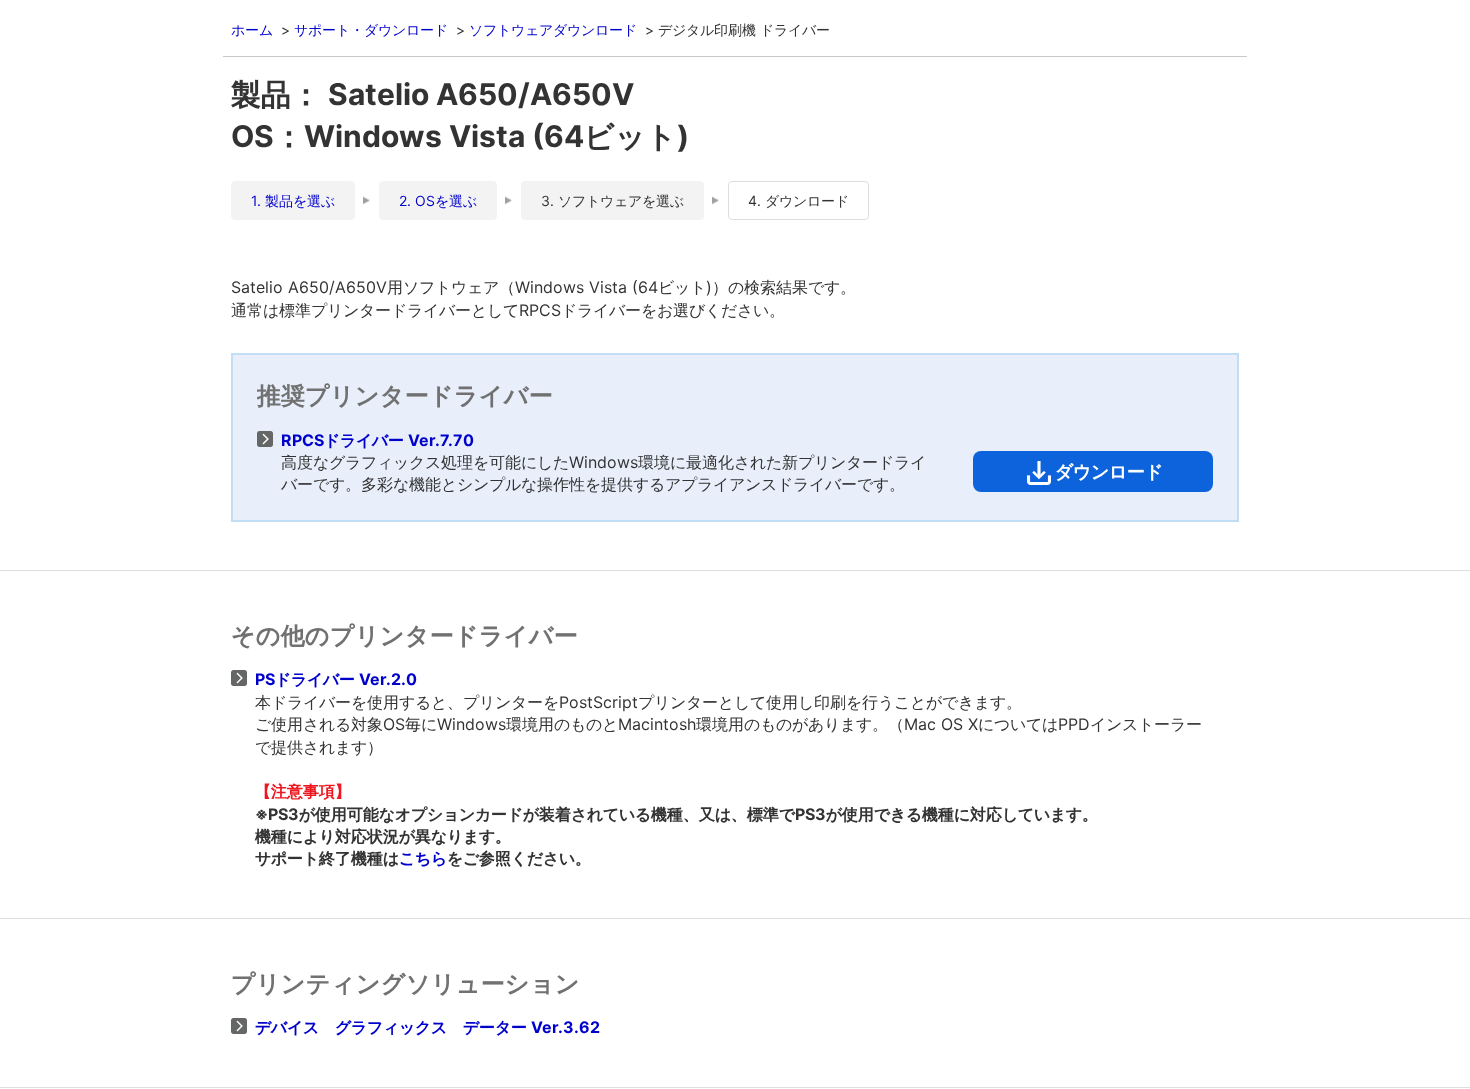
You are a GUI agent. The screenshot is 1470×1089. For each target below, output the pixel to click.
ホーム (252, 29)
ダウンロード (1109, 471)
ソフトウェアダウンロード (553, 29)
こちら (423, 858)
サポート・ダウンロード (371, 29)
